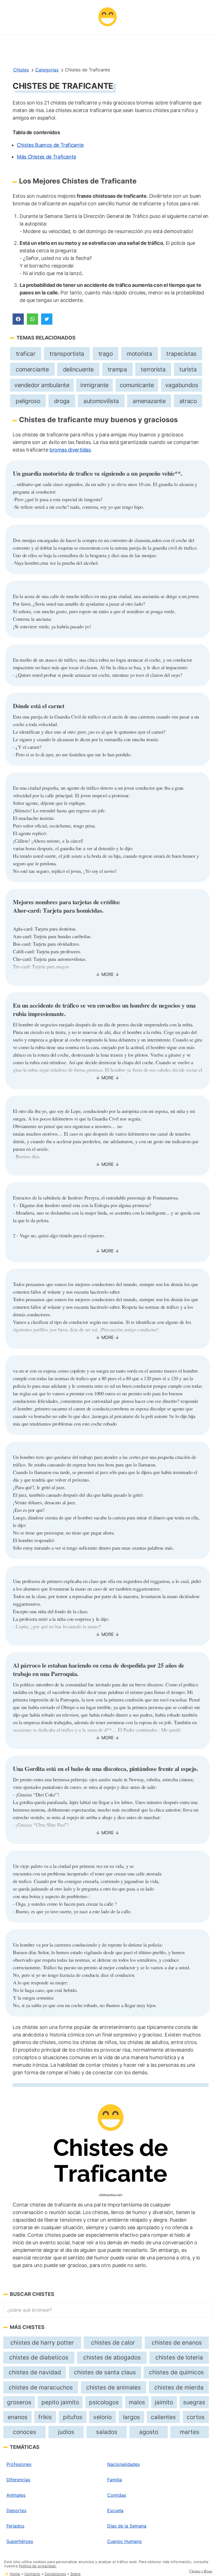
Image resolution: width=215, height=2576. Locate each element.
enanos (17, 2417)
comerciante (32, 369)
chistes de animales (114, 2387)
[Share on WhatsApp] (32, 319)
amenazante (149, 401)
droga (62, 401)
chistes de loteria (179, 2357)
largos (131, 2417)
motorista (139, 354)
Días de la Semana (127, 2526)
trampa (117, 369)
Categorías (47, 70)
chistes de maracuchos (41, 2387)
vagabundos (182, 385)
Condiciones (55, 2574)
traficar (26, 354)
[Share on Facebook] (18, 319)
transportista (67, 354)
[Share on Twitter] (47, 319)
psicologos (104, 2402)
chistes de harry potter (42, 2343)
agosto (149, 2432)
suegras (194, 2402)
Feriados (15, 2526)
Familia (115, 2480)
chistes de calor (113, 2343)
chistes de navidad (35, 2372)
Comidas (117, 2495)
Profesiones (19, 2464)
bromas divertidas (70, 450)
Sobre (75, 2574)
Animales (16, 2495)
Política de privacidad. (38, 2566)
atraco (188, 401)
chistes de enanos (177, 2343)
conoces (24, 2432)
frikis (45, 2417)
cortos (196, 2417)
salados (107, 2432)
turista (188, 369)
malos (137, 2402)
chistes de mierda (179, 2387)
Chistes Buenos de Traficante (50, 145)
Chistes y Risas (201, 2571)
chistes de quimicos (176, 2372)
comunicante (137, 385)
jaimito (164, 2402)
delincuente (78, 369)
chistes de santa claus (105, 2372)
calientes (163, 2417)
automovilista (101, 401)
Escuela (115, 2510)
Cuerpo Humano (125, 2541)
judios (66, 2432)
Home (15, 2574)
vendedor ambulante (42, 385)
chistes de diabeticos (39, 2357)
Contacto (32, 2574)
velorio (102, 2417)
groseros (19, 2402)
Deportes (16, 2510)
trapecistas (181, 354)
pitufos (73, 2417)
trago (106, 354)
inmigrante (94, 385)
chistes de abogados (112, 2357)
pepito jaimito (60, 2402)
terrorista (153, 369)
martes (190, 2432)
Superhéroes (20, 2541)
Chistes (21, 70)
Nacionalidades (123, 2464)
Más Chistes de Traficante (46, 157)
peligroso (28, 401)
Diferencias (18, 2480)
